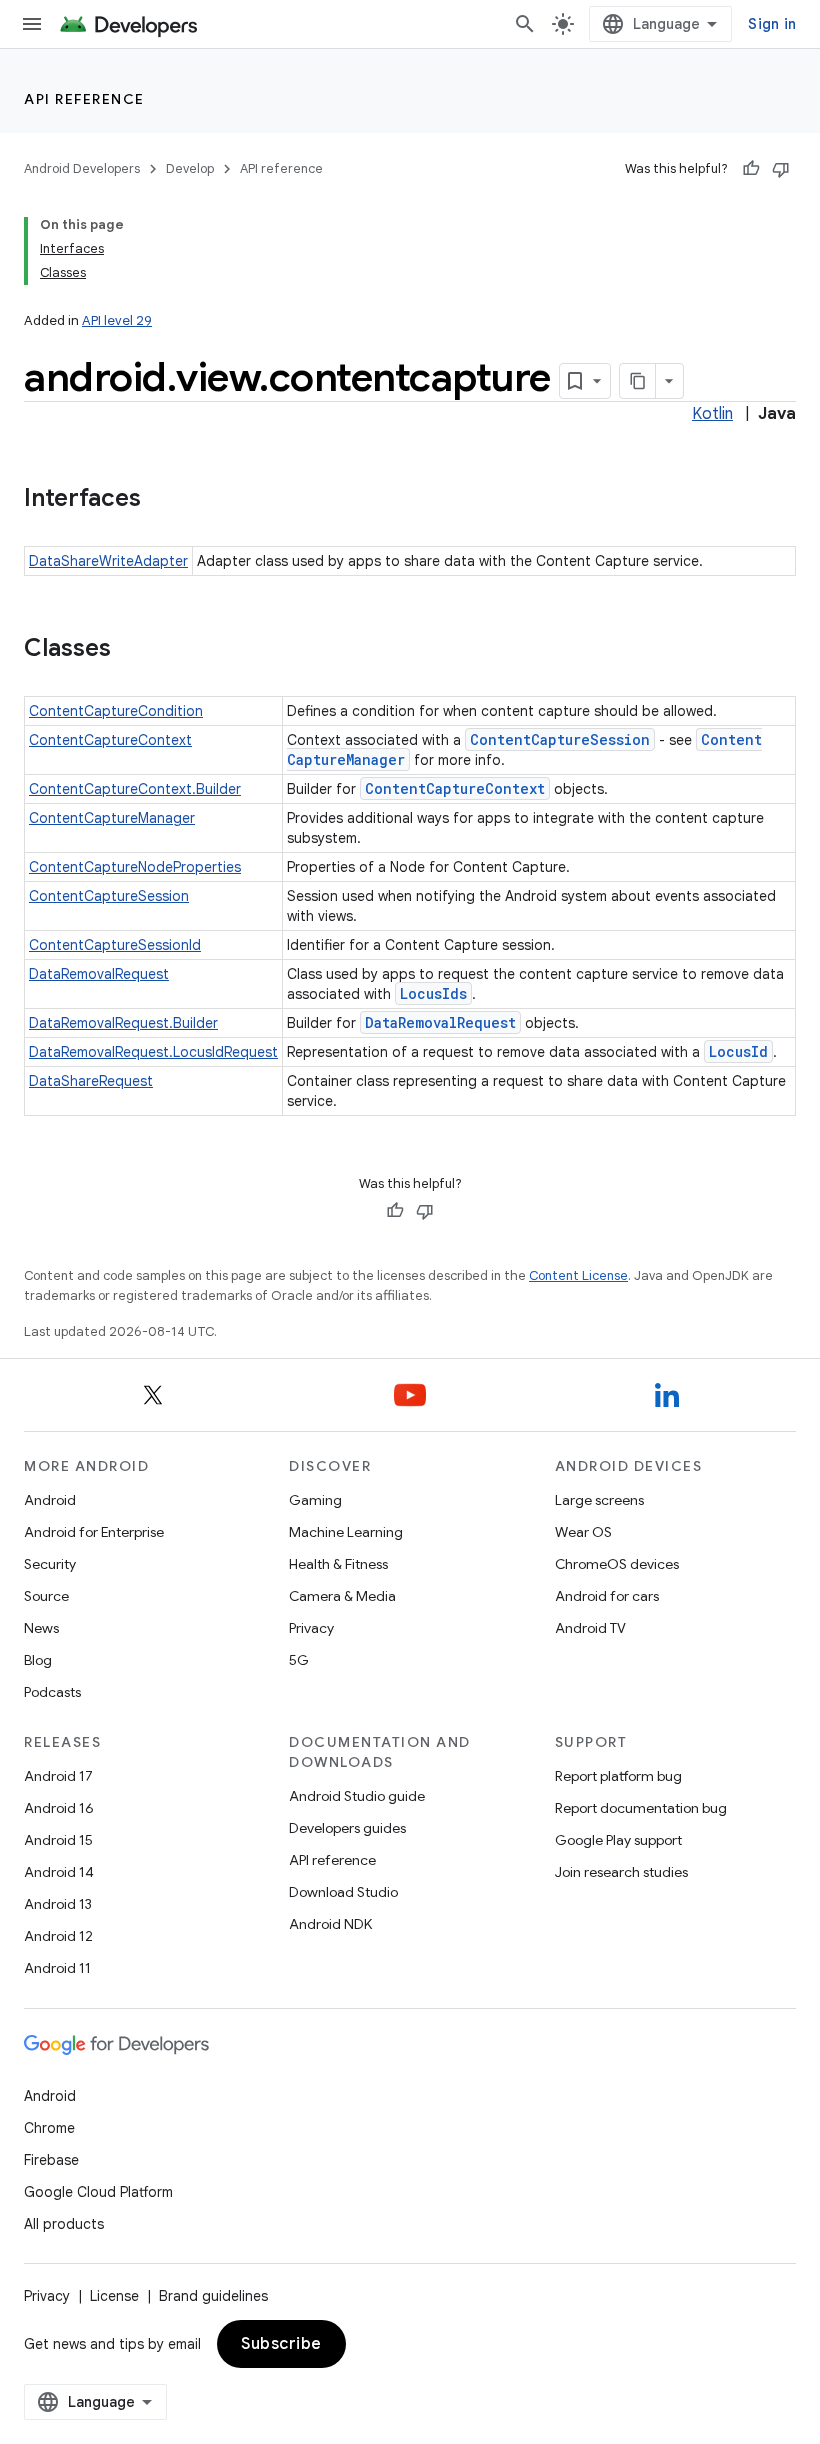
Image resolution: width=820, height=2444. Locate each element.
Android (50, 1500)
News (41, 1628)
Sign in (772, 24)
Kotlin (712, 414)
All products (64, 2224)
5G (299, 1660)
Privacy (311, 1628)
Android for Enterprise (94, 1532)
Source (46, 1596)
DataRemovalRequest (99, 974)
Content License (578, 1275)
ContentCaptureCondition (116, 711)
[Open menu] (32, 24)
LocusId (738, 1051)
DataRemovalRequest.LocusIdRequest (153, 1052)
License (114, 2296)
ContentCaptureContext (110, 740)
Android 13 (58, 1904)
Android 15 (58, 1840)
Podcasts (52, 1692)
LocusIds (433, 993)
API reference (84, 99)
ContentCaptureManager (112, 818)
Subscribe (281, 2344)
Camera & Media (342, 1596)
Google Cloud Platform (98, 2192)
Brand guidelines (213, 2296)
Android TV (590, 1628)
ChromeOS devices (617, 1564)
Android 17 (58, 1776)
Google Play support (618, 1840)
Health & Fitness (338, 1564)
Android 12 (58, 1936)
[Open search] (525, 24)
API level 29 (117, 320)
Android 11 (57, 1968)
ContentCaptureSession (560, 739)
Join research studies (621, 1872)
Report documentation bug (641, 1808)
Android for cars (607, 1596)
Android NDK (330, 1924)
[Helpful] (751, 169)
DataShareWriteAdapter (108, 561)
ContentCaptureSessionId (115, 945)
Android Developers (82, 168)
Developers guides (347, 1828)
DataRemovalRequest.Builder (123, 1023)
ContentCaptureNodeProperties (135, 867)
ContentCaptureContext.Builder (135, 789)
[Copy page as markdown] (638, 381)
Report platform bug (618, 1776)
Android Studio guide (357, 1796)
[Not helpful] (781, 169)
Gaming (315, 1500)
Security (50, 1564)
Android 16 (59, 1808)
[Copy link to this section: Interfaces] (161, 500)
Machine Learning (346, 1532)
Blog (38, 1660)
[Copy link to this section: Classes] (131, 650)
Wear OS (583, 1532)
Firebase (51, 2160)
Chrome (49, 2128)
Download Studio (343, 1892)
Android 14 (59, 1872)
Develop (190, 168)
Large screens (599, 1500)
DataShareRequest (91, 1081)
